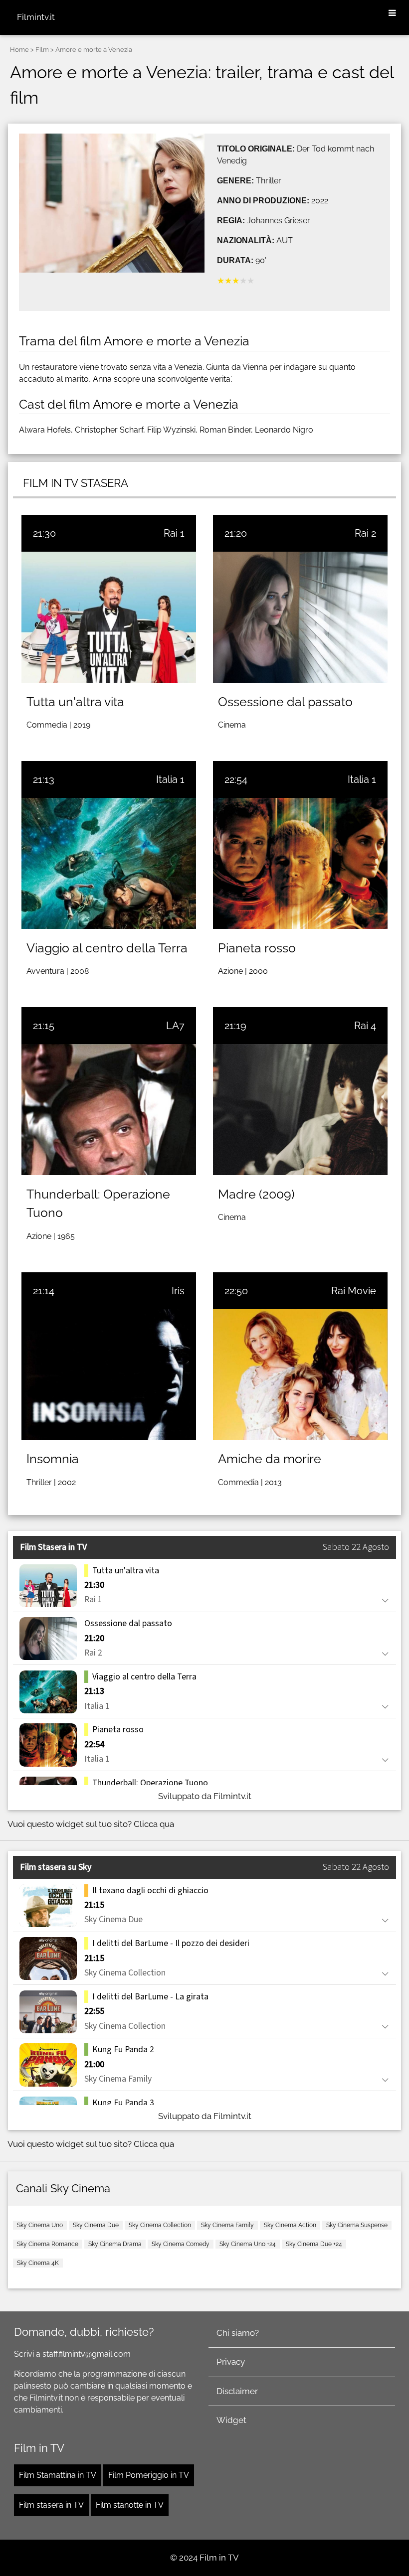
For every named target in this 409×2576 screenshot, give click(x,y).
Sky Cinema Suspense (357, 2225)
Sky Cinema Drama (115, 2244)
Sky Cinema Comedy (181, 2244)
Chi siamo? (238, 2333)
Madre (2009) (256, 1194)
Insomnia (53, 1459)
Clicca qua (154, 1824)
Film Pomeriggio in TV (149, 2475)
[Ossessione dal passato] (300, 617)
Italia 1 (170, 779)
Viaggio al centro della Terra (107, 948)
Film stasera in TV (51, 2505)
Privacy (231, 2362)
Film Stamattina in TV (58, 2475)
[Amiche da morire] (300, 1374)
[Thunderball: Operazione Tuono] (109, 1109)
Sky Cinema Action (290, 2225)
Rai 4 (365, 1026)
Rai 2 (365, 533)
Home (19, 50)
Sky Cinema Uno (40, 2225)
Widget (231, 2420)
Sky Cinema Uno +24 (248, 2244)
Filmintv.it (36, 17)
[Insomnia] (109, 1374)
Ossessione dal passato (285, 702)
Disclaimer (237, 2391)
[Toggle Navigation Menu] (392, 13)
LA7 (175, 1026)
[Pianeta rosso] (300, 863)
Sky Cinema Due (96, 2225)
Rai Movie (354, 1291)
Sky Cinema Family (227, 2225)
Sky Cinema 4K (38, 2263)
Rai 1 (174, 533)
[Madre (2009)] (300, 1109)
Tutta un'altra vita (75, 702)
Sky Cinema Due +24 (314, 2244)
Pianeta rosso (257, 948)
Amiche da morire (270, 1459)
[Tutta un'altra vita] (109, 617)
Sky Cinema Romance (48, 2244)
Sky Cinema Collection (160, 2225)
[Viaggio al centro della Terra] (109, 863)
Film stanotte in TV (130, 2505)
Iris (178, 1291)
